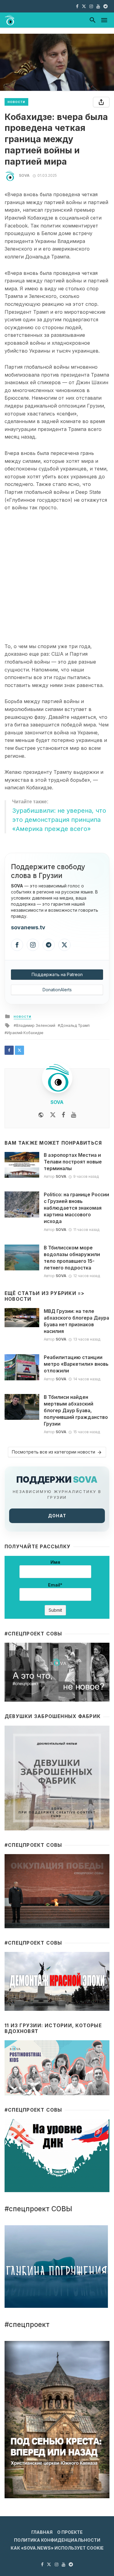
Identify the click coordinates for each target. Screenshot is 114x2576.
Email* (55, 1585)
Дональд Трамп (75, 1025)
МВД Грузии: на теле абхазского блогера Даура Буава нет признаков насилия (76, 1321)
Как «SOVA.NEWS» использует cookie (57, 2548)
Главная (42, 2532)
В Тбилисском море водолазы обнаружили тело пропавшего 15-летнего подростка (72, 1258)
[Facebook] (17, 945)
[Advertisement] (57, 577)
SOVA (24, 175)
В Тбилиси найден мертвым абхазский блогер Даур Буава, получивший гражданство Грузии (76, 1411)
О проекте (70, 2532)
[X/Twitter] (64, 945)
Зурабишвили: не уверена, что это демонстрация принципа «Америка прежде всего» (59, 820)
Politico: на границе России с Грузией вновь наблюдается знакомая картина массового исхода (76, 1208)
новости (16, 102)
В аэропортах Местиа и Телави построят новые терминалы (73, 1162)
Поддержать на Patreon (57, 974)
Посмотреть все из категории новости (54, 1452)
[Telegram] (49, 945)
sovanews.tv (28, 927)
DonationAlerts (57, 990)
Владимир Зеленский (36, 1025)
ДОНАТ (57, 1516)
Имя (55, 1562)
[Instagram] (33, 945)
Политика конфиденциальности (57, 2540)
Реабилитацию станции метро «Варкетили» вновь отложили (76, 1364)
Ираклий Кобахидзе (25, 1033)
